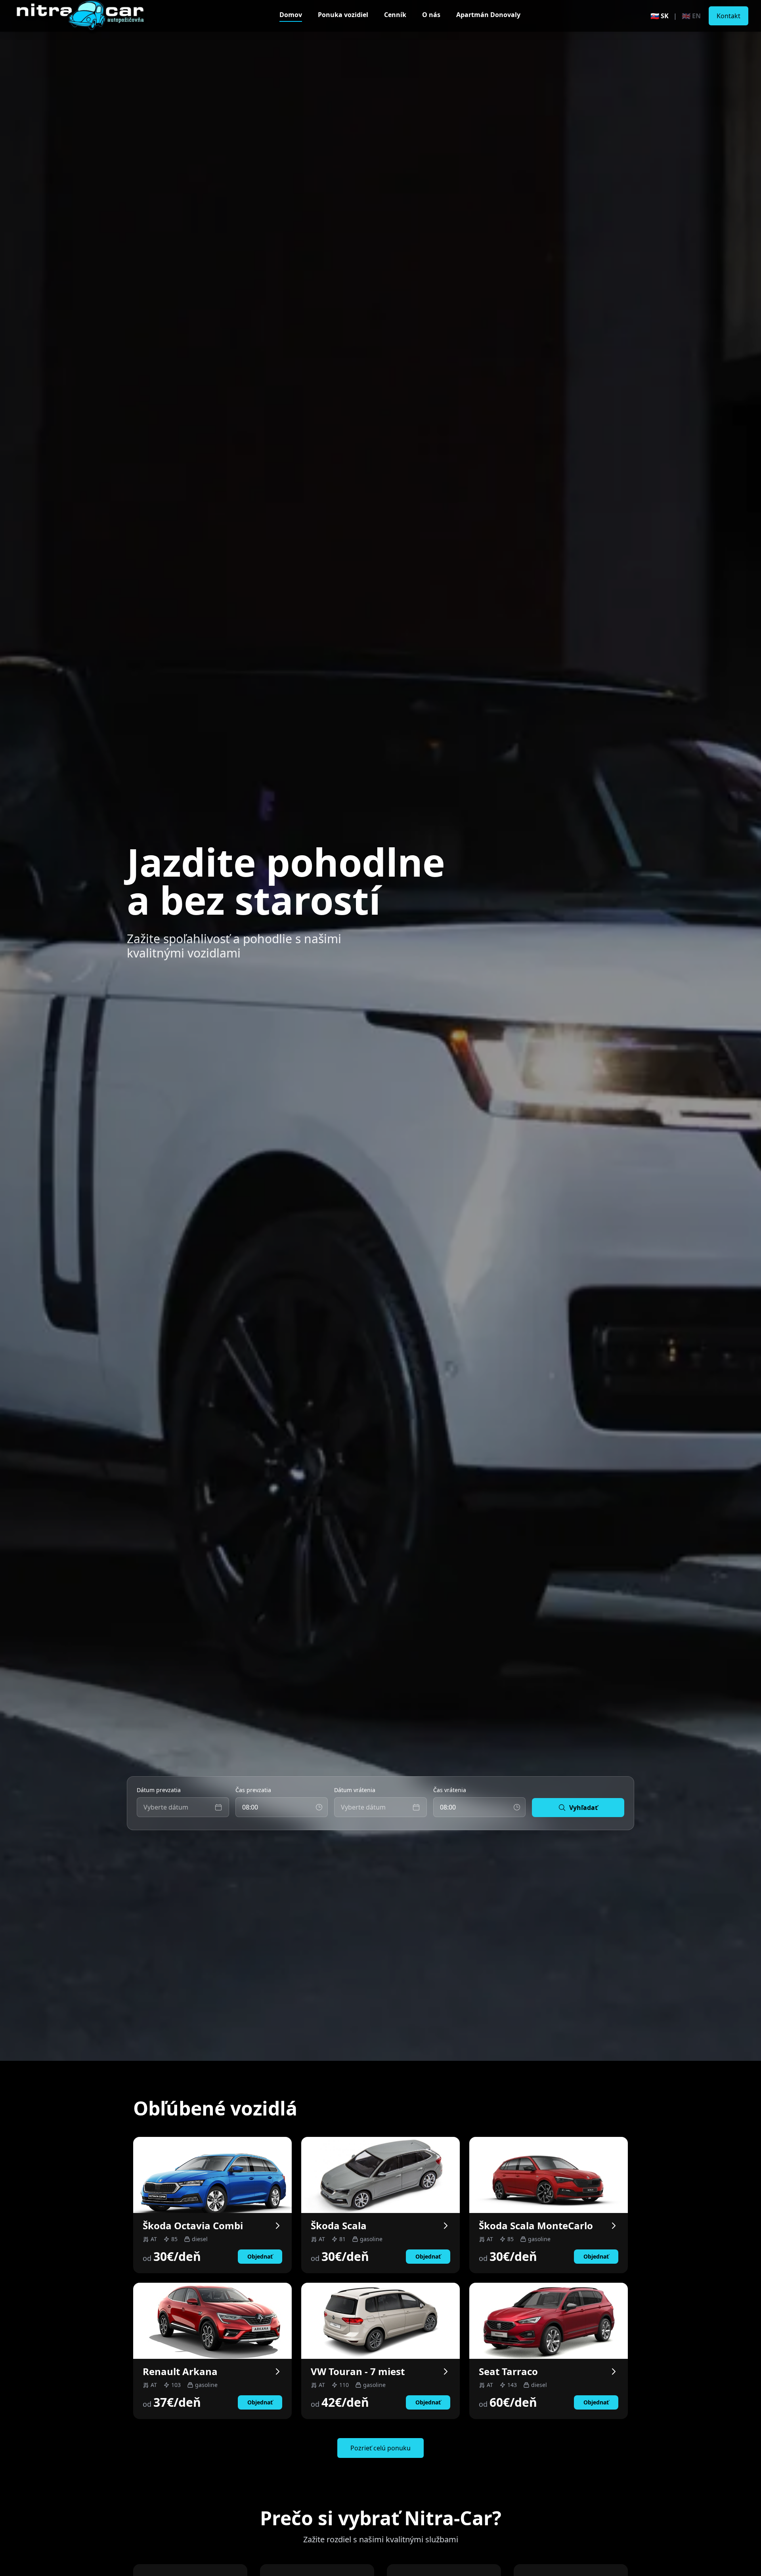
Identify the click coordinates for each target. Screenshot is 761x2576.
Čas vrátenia (450, 1790)
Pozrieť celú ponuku (380, 2448)
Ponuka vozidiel (343, 15)
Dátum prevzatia (159, 1790)
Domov (291, 15)
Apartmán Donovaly (488, 15)
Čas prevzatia (253, 1790)
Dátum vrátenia (355, 1790)
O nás (431, 15)
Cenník (395, 15)
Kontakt (728, 16)
